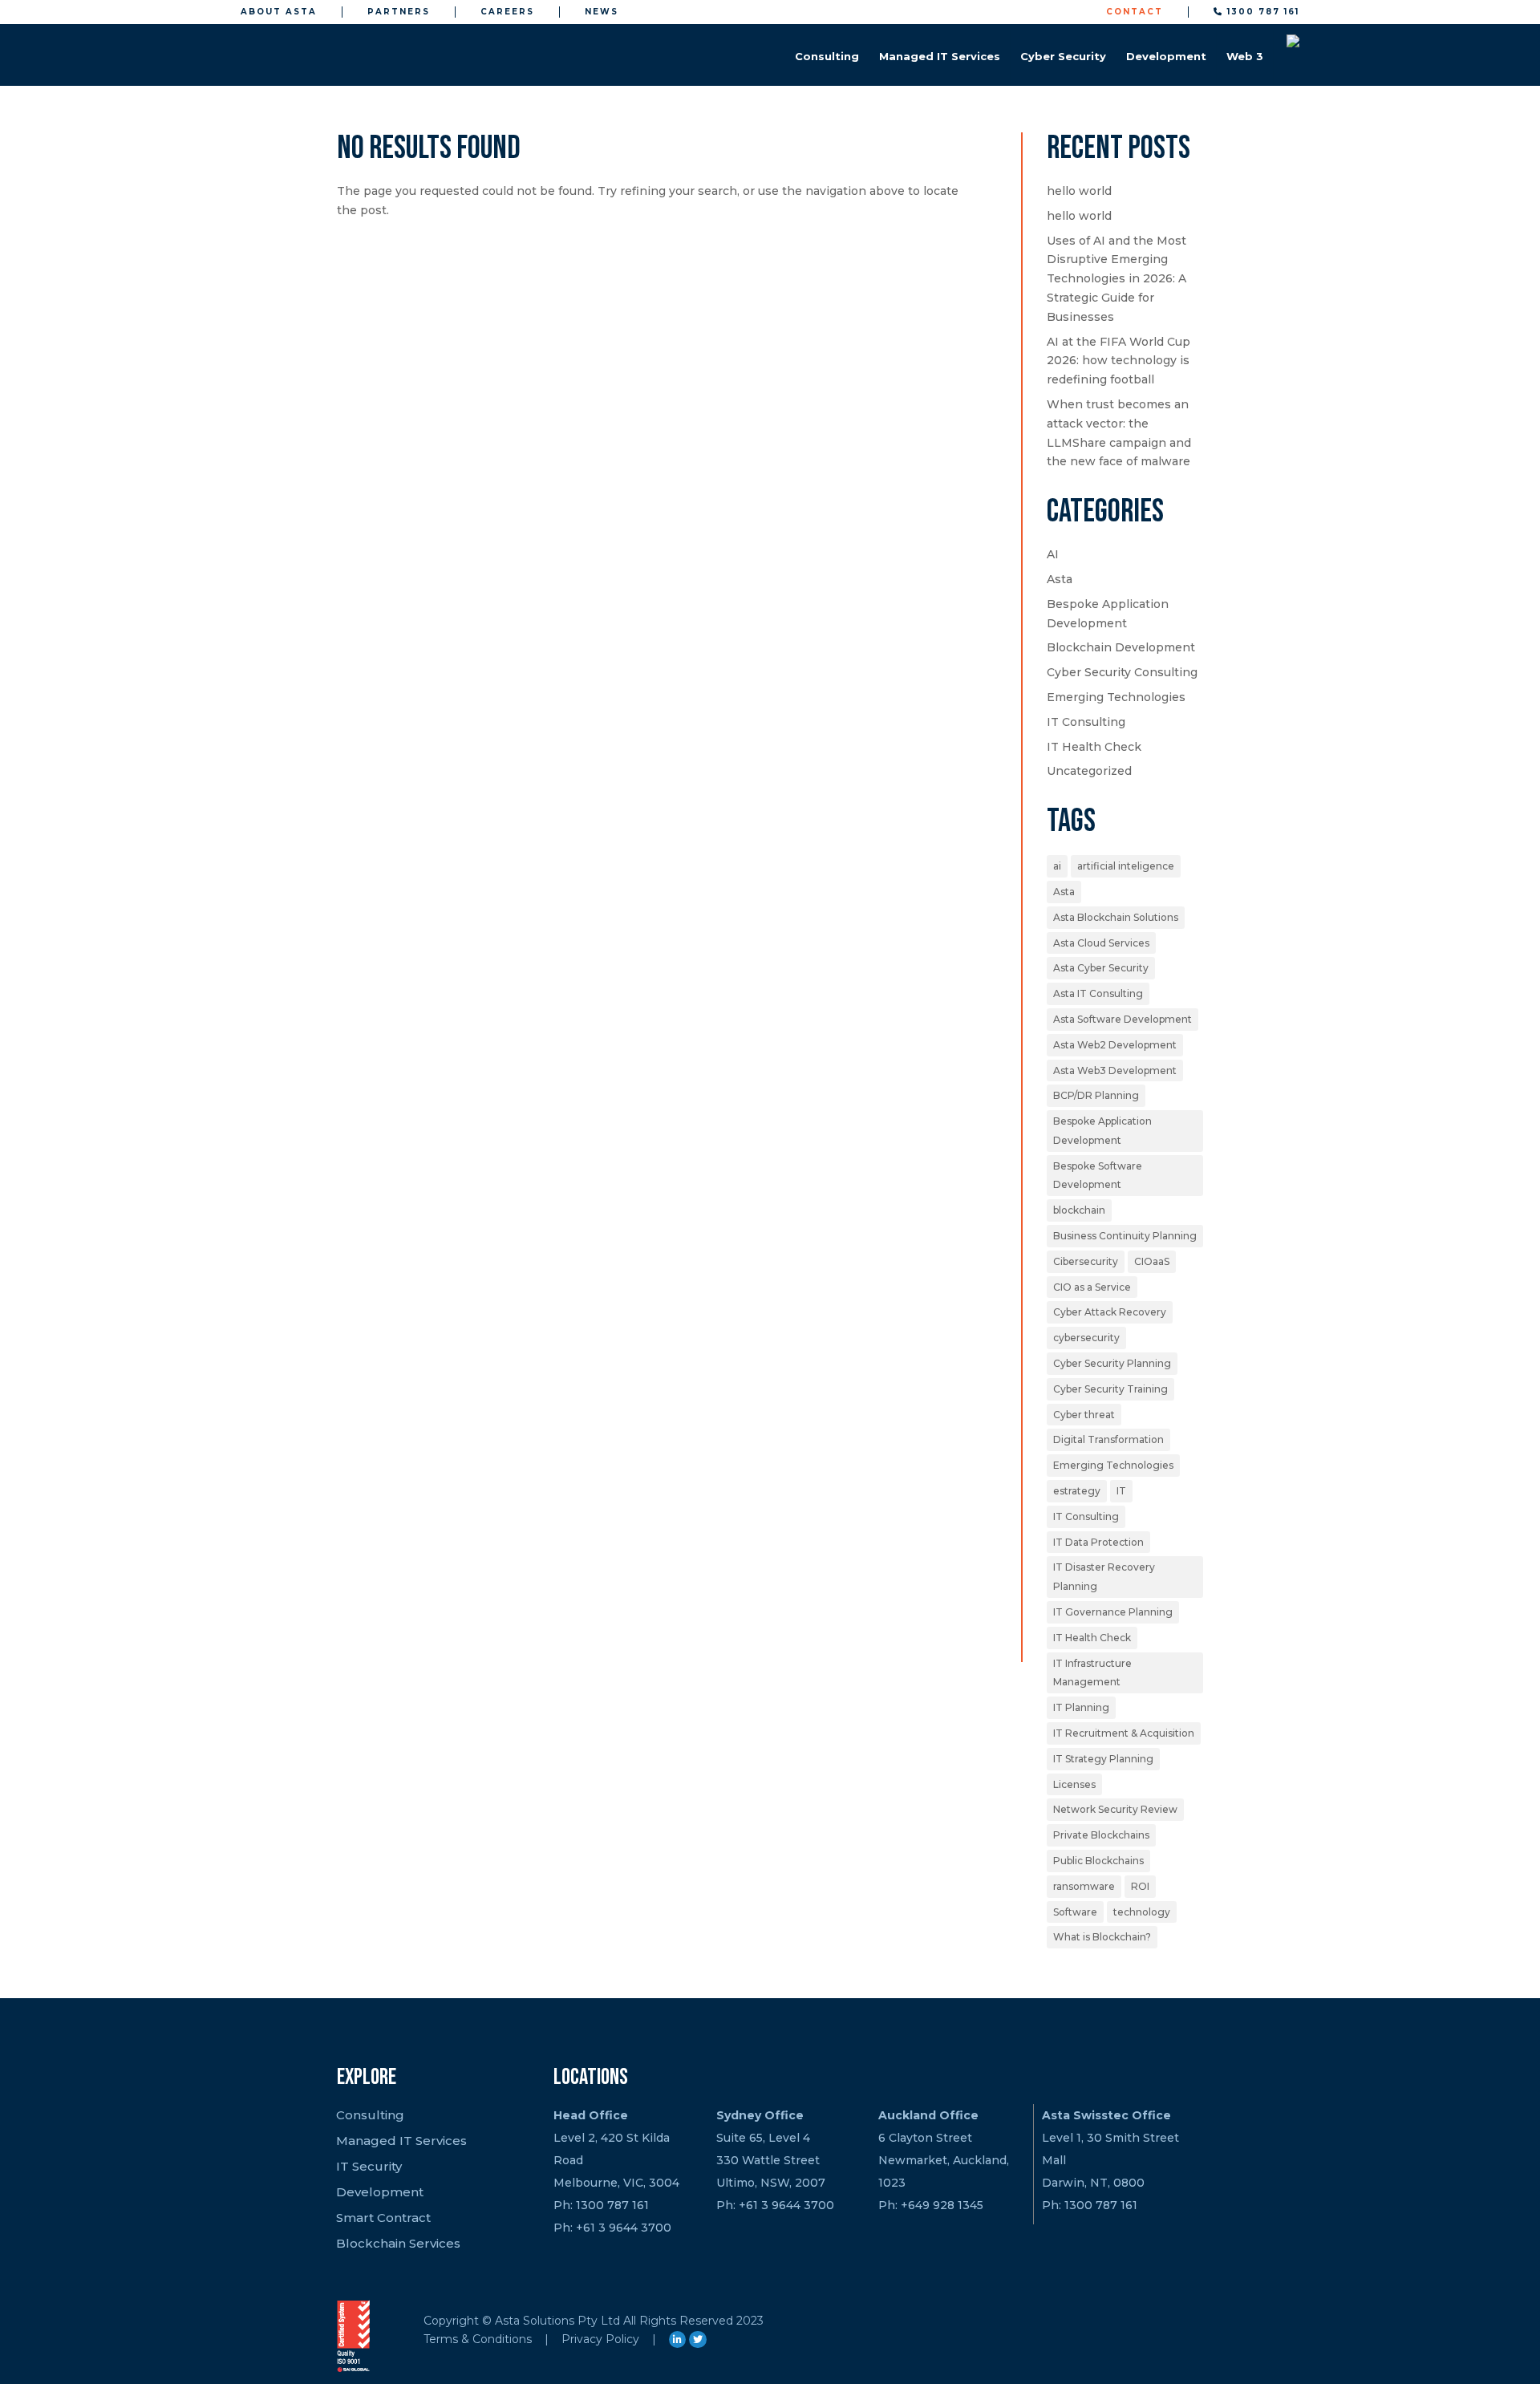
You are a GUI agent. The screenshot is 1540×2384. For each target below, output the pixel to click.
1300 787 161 (1261, 12)
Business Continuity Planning (1125, 1236)
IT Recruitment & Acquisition (1124, 1733)
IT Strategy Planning (1103, 1759)
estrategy (1077, 1491)
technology (1142, 1912)
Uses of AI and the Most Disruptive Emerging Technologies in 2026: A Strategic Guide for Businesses (1116, 279)
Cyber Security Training (1110, 1389)
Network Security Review (1115, 1809)
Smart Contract (383, 2218)
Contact (1135, 12)
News (602, 12)
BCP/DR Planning (1096, 1095)
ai (1057, 866)
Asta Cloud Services (1101, 943)
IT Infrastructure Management (1092, 1673)
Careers (507, 12)
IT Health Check (1094, 747)
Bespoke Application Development (1102, 1131)
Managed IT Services (940, 56)
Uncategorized (1089, 771)
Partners (399, 12)
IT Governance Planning (1113, 1612)
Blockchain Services (398, 2243)
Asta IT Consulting (1098, 993)
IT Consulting (1086, 722)
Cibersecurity (1086, 1261)
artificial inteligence (1126, 866)
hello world (1079, 191)
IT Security (369, 2166)
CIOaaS (1152, 1261)
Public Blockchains (1098, 1861)
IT (1121, 1491)
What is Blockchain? (1102, 1937)
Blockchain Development (1121, 647)
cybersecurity (1086, 1338)
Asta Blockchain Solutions (1116, 917)
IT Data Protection (1098, 1542)
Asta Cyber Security (1101, 968)
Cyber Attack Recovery (1110, 1312)
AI (1053, 554)
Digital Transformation (1108, 1439)
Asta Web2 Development (1115, 1045)
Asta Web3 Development (1115, 1070)
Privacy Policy (600, 2339)
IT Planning (1081, 1707)
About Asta (279, 12)
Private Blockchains (1101, 1835)
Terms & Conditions (478, 2339)
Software (1075, 1912)
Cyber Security (1063, 56)
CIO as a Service (1092, 1287)
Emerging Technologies (1116, 697)
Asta (1060, 579)
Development (1166, 56)
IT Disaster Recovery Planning (1104, 1577)
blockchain (1079, 1210)
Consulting (827, 56)
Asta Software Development (1123, 1019)
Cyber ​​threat (1084, 1415)
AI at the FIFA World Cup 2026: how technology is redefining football (1119, 361)
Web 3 (1245, 56)
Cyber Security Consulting (1122, 672)
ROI (1140, 1886)
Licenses (1074, 1784)
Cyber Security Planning (1112, 1363)
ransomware (1084, 1886)
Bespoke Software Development (1098, 1176)
